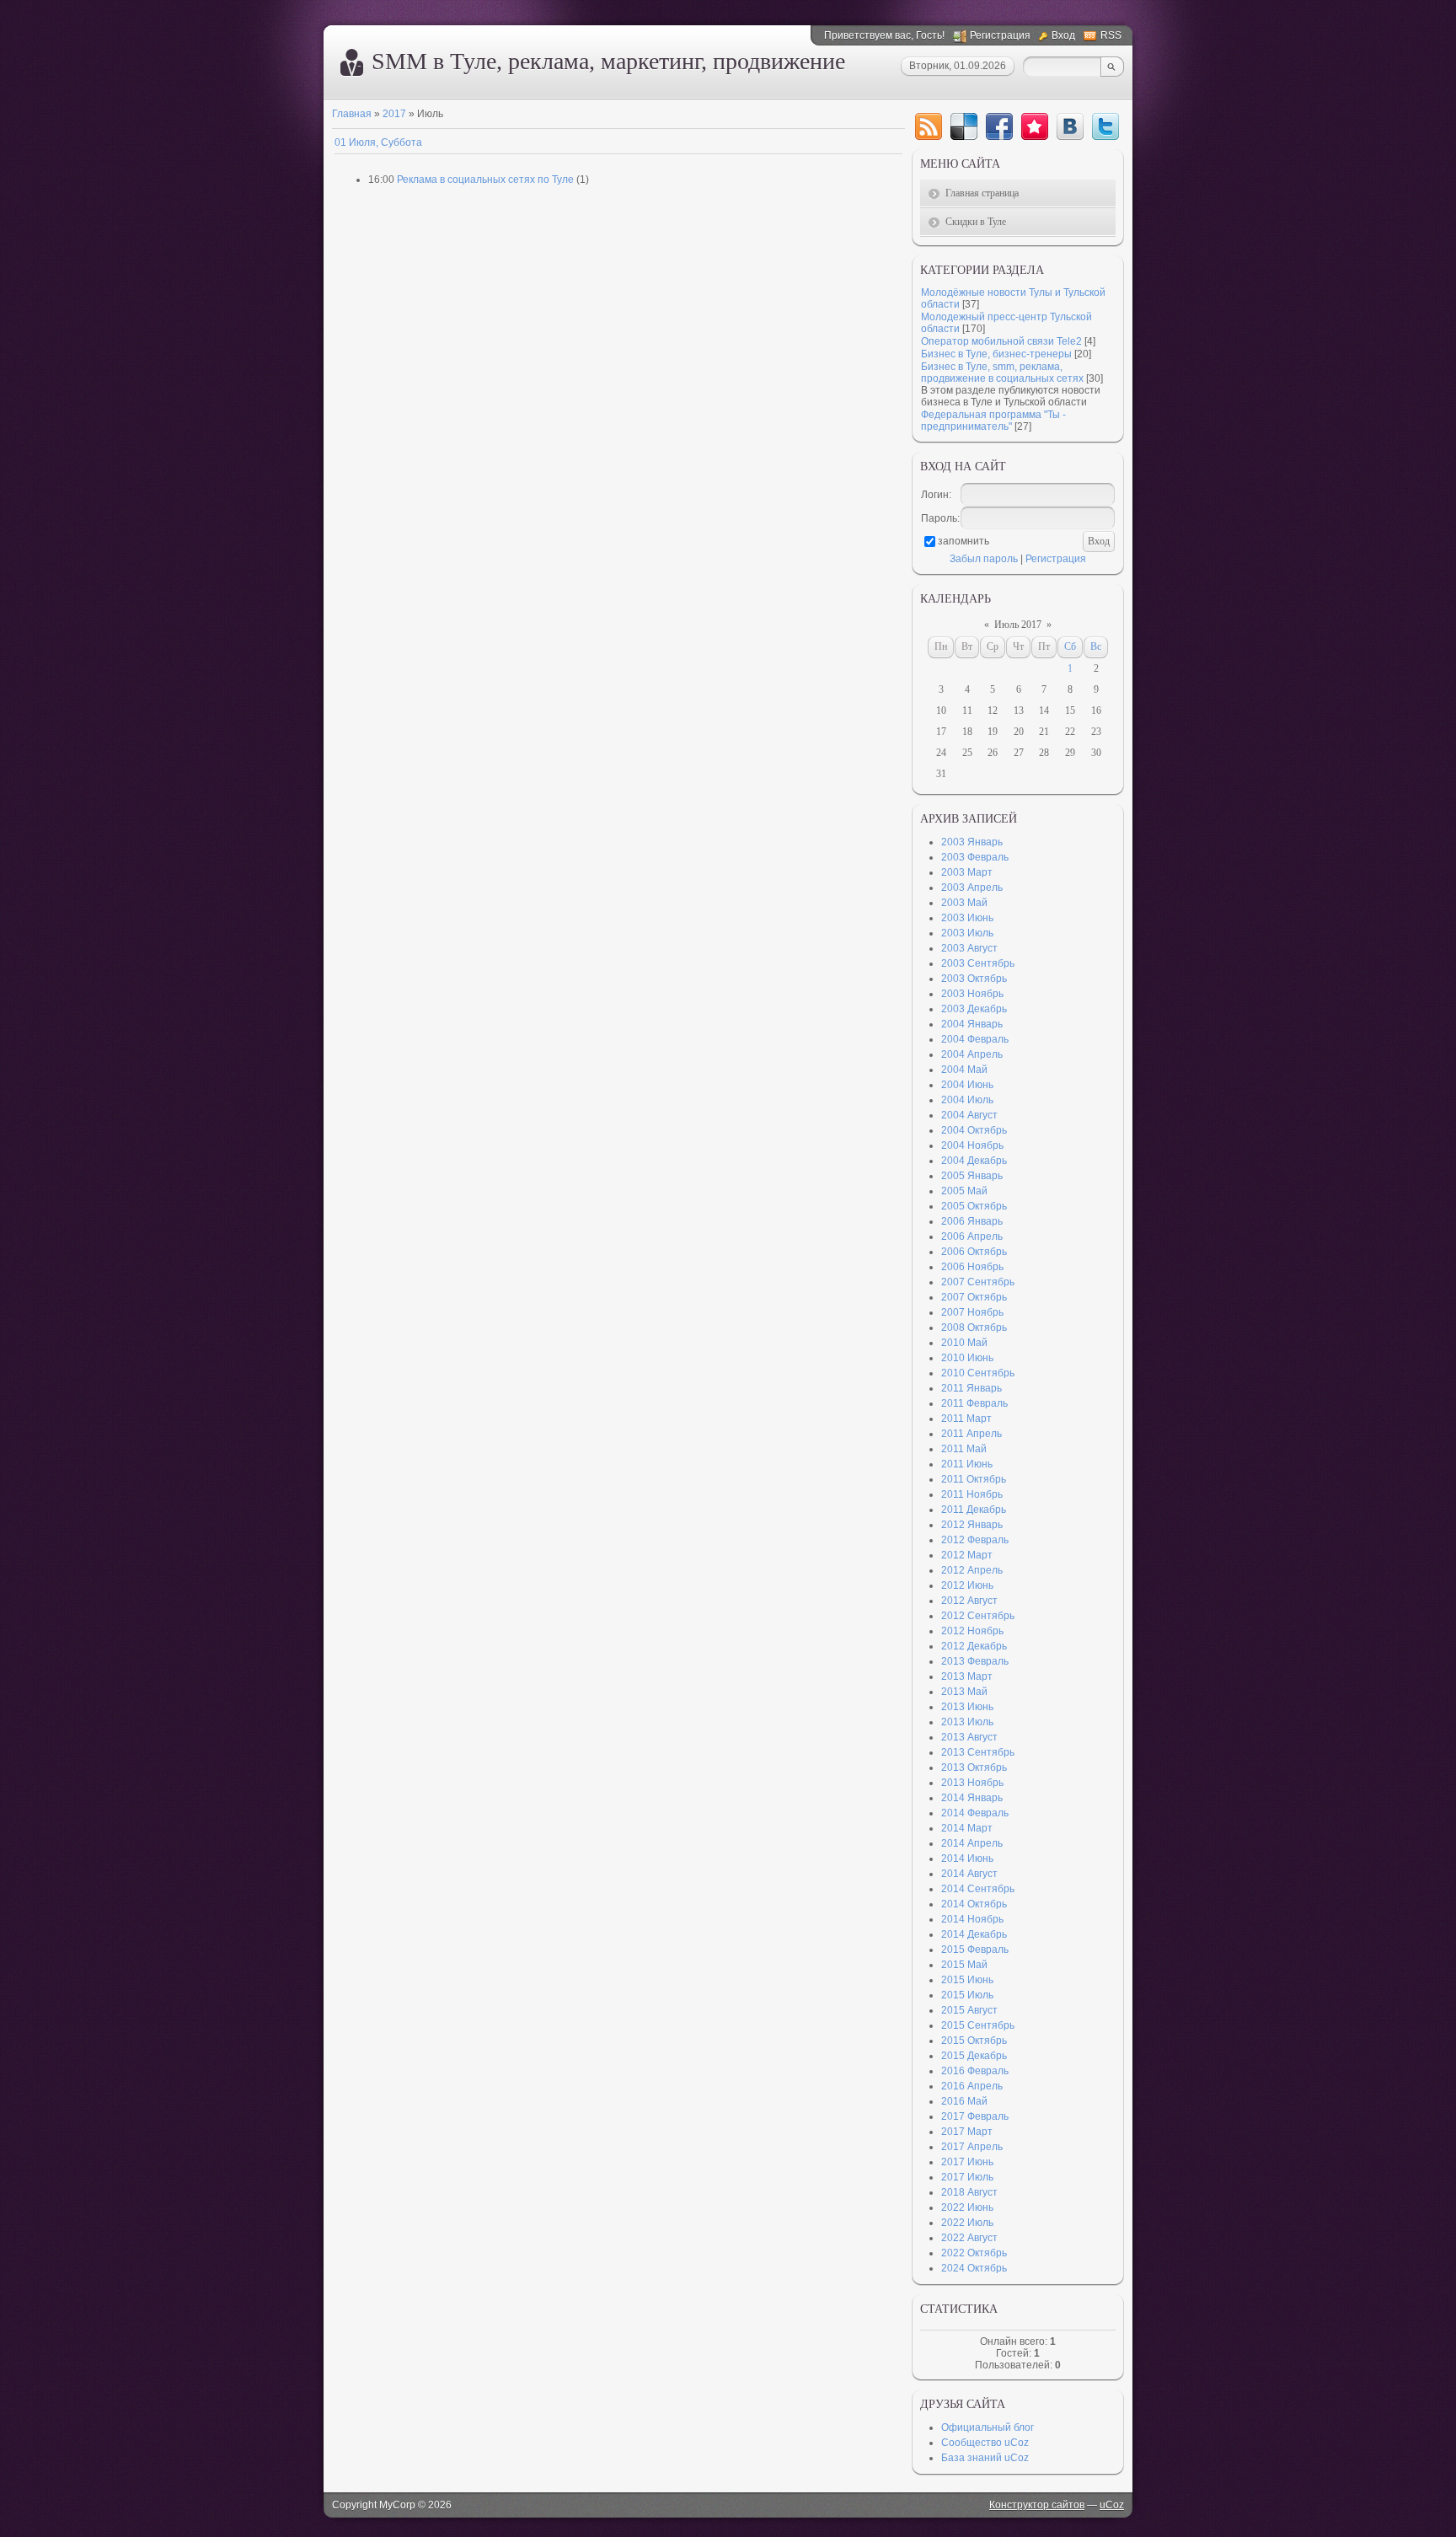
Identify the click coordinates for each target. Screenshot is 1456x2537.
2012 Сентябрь (978, 1616)
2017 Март (967, 2132)
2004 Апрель (972, 1054)
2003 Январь (972, 842)
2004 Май (964, 1070)
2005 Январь (972, 1176)
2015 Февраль (975, 1950)
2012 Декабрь (974, 1646)
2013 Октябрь (974, 1767)
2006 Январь (972, 1221)
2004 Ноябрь (972, 1145)
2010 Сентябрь (978, 1373)
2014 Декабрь (974, 1934)
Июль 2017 (1018, 625)
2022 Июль (967, 2223)
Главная (352, 114)
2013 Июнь (967, 1707)
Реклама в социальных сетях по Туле (485, 180)
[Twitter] (1105, 126)
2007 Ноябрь (972, 1312)
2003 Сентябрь (978, 963)
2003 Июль (967, 933)
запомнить (964, 541)
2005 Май (964, 1191)
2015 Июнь (967, 1980)
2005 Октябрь (974, 1206)
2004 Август (969, 1115)
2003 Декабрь (974, 1009)
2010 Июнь (967, 1358)
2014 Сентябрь (978, 1889)
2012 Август (969, 1601)
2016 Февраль (975, 2071)
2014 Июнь (967, 1858)
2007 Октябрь (974, 1297)
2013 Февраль (975, 1661)
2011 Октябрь (974, 1479)
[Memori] (1035, 126)
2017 (394, 114)
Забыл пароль (984, 559)
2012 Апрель (972, 1570)
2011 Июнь (967, 1464)
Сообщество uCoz (985, 2443)
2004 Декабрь (974, 1161)
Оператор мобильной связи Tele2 (1001, 341)
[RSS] (929, 126)
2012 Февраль (975, 1540)
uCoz (1112, 2505)
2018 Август (969, 2192)
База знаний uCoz (985, 2458)
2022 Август (969, 2238)
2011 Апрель (972, 1434)
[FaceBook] (999, 126)
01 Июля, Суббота (378, 142)
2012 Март (967, 1555)
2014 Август (969, 1874)
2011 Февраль (974, 1403)
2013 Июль (967, 1722)
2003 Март (967, 872)
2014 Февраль (975, 1813)
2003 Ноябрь (972, 994)
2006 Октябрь (974, 1252)
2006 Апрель (972, 1236)
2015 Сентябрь (978, 2025)
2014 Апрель (972, 1843)
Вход (1063, 35)
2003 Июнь (967, 918)
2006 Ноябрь (972, 1267)
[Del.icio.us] (964, 126)
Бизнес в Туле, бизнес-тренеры (996, 354)
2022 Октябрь (974, 2253)
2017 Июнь (967, 2162)
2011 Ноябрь (972, 1494)
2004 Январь (972, 1024)
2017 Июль (967, 2177)
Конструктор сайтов (1037, 2505)
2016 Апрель (972, 2086)
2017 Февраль (975, 2116)
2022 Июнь (967, 2207)
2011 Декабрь (974, 1510)
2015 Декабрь (974, 2056)
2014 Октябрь (974, 1904)
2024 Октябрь (974, 2268)
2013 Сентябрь (978, 1752)
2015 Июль (967, 1995)
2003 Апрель (972, 888)
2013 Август (969, 1737)
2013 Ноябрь (972, 1783)
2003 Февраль (975, 857)
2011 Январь (972, 1388)
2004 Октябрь (974, 1130)
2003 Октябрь (974, 979)
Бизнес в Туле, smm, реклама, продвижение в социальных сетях (1002, 373)
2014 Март (967, 1828)
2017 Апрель (972, 2147)
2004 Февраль (975, 1039)
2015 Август (969, 2010)
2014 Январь (972, 1798)
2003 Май (964, 903)
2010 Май (964, 1343)
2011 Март (966, 1419)
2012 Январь (972, 1525)
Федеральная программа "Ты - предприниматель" (993, 421)
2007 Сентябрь (978, 1282)
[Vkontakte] (1070, 126)
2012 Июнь (967, 1585)
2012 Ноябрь (972, 1631)
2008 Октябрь (974, 1327)
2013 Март (967, 1676)
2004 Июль (967, 1100)
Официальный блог (988, 2427)
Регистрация (1000, 35)
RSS (1111, 35)
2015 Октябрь (974, 2041)
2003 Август (969, 948)
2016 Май (964, 2101)
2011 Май (964, 1449)
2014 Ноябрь (972, 1919)
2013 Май (964, 1692)
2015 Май (964, 1965)
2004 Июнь (967, 1085)
